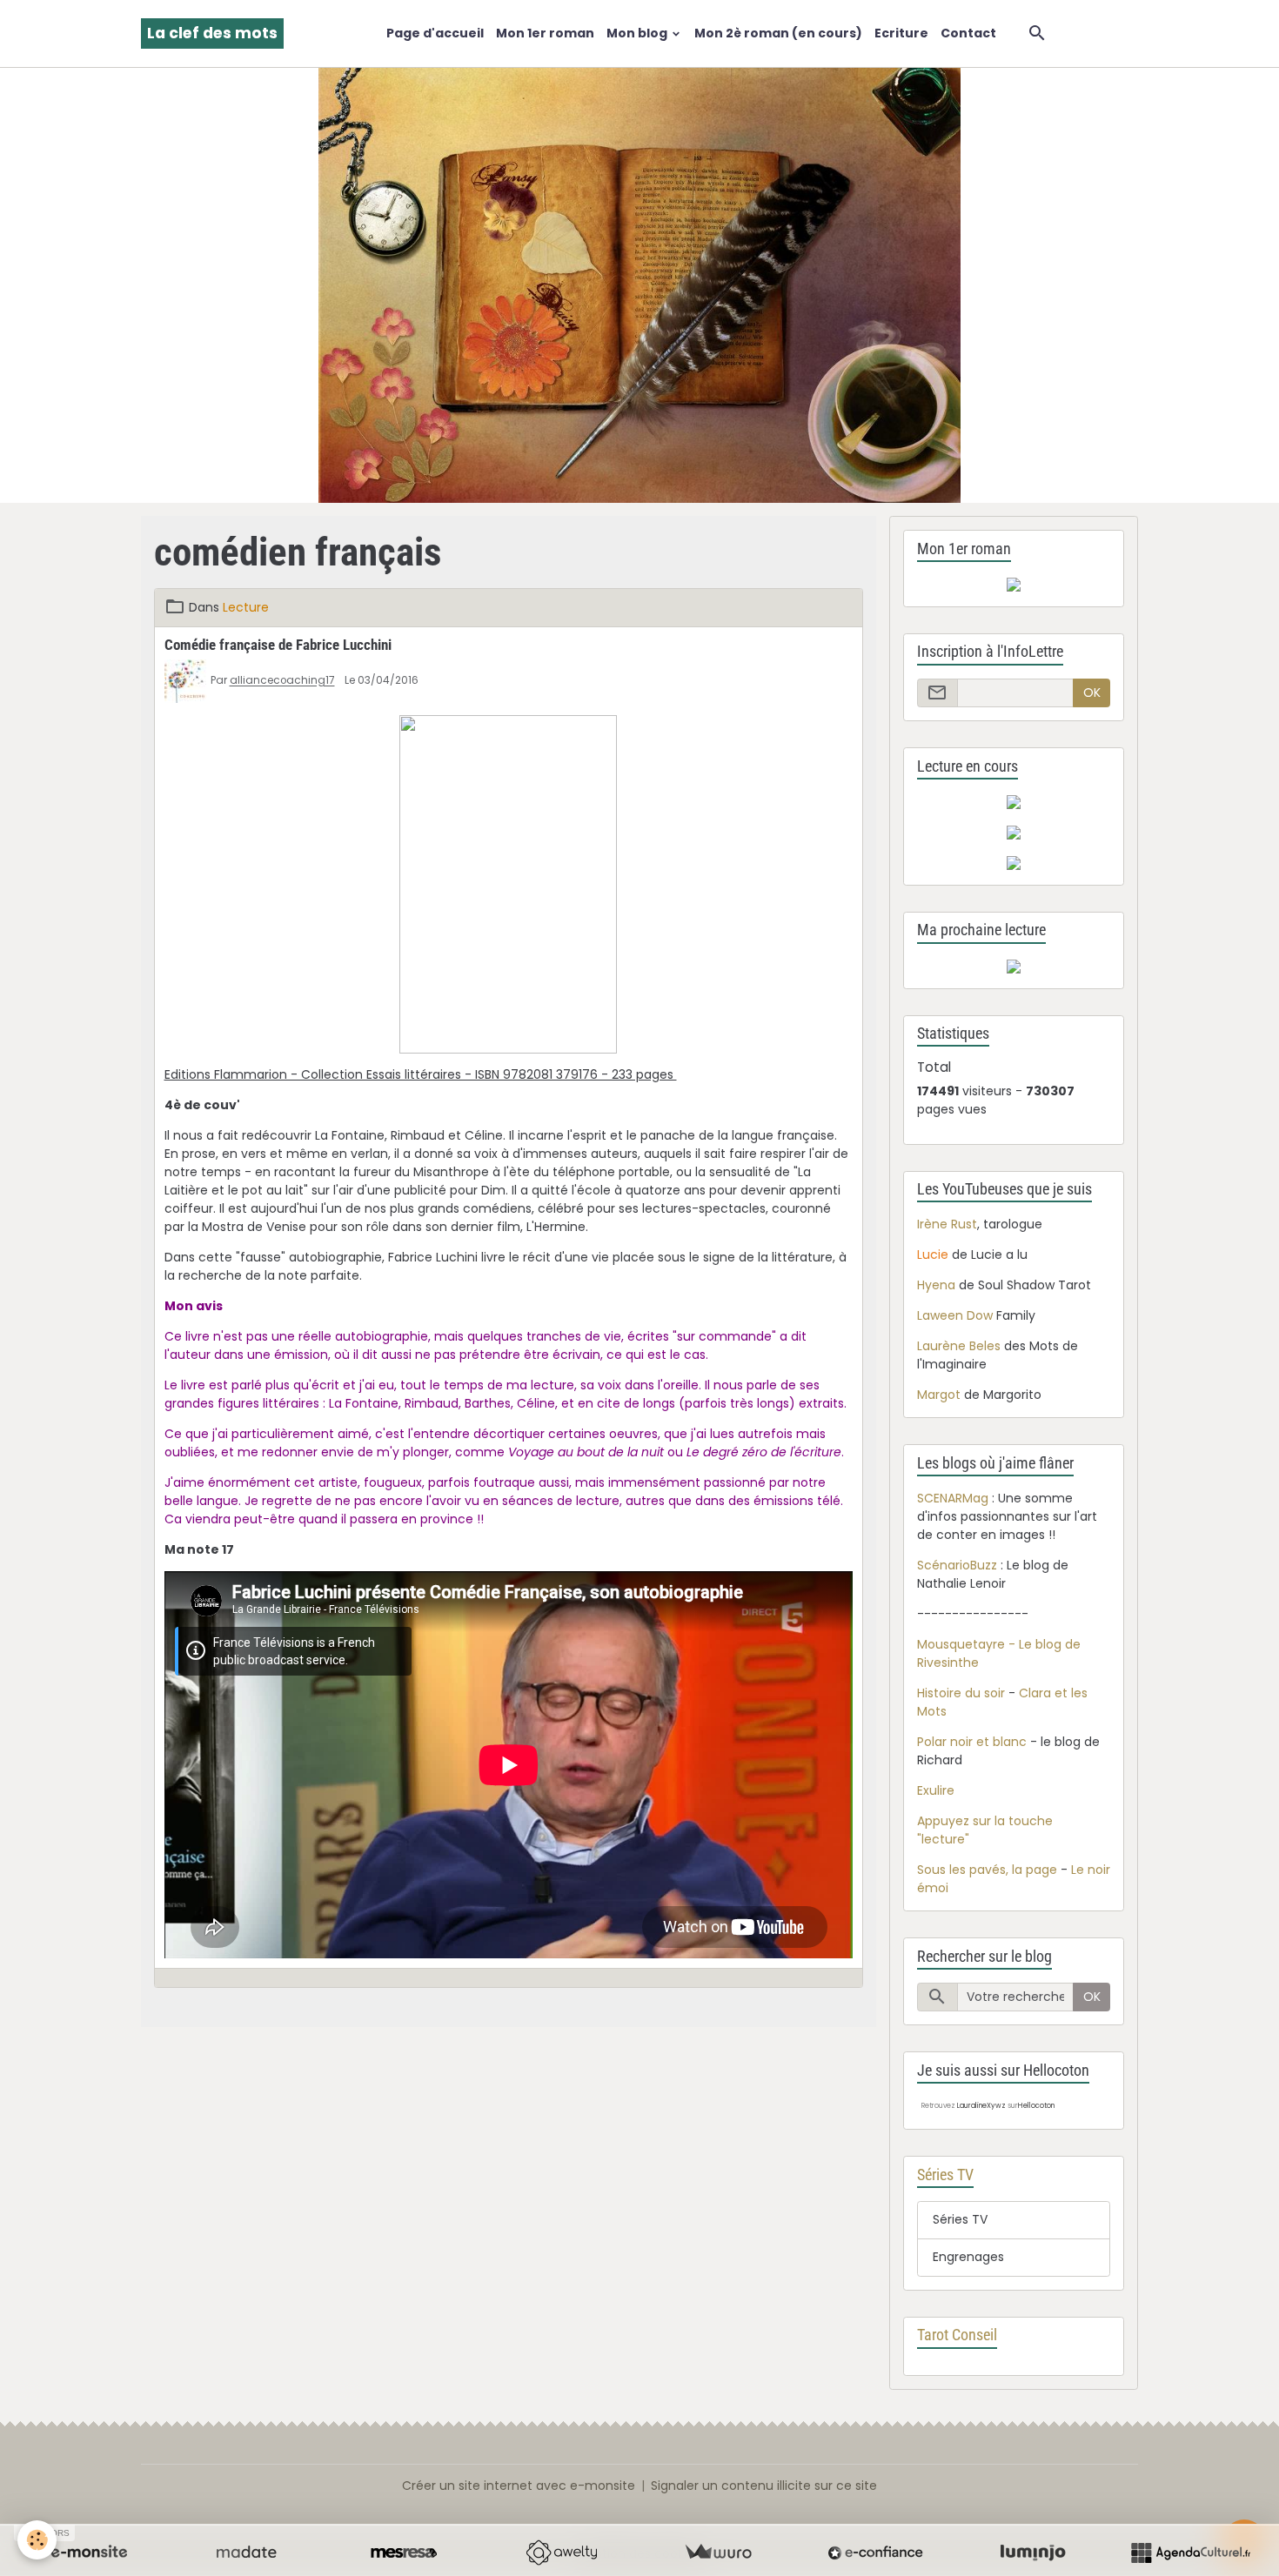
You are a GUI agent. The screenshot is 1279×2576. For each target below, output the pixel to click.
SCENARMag (953, 1498)
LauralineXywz (981, 2106)
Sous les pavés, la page (987, 1870)
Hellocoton (1036, 2106)
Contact (968, 33)
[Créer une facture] (718, 2553)
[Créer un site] (89, 2553)
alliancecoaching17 (282, 681)
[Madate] (246, 2553)
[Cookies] (37, 2540)
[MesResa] (404, 2553)
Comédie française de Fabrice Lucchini (278, 645)
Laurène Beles (959, 1346)
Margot (939, 1395)
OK (1092, 693)
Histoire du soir (961, 1693)
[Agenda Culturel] (1190, 2553)
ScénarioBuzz (957, 1565)
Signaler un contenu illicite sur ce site (764, 2486)
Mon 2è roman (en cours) (778, 33)
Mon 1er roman (545, 33)
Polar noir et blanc (972, 1742)
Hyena (936, 1285)
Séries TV (960, 2219)
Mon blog (638, 33)
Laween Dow (955, 1315)
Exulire (936, 1790)
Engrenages (968, 2257)
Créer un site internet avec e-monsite (519, 2486)
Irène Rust (947, 1224)
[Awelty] (561, 2553)
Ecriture (901, 33)
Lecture (246, 607)
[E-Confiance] (875, 2553)
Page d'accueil (435, 33)
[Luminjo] (1033, 2553)
